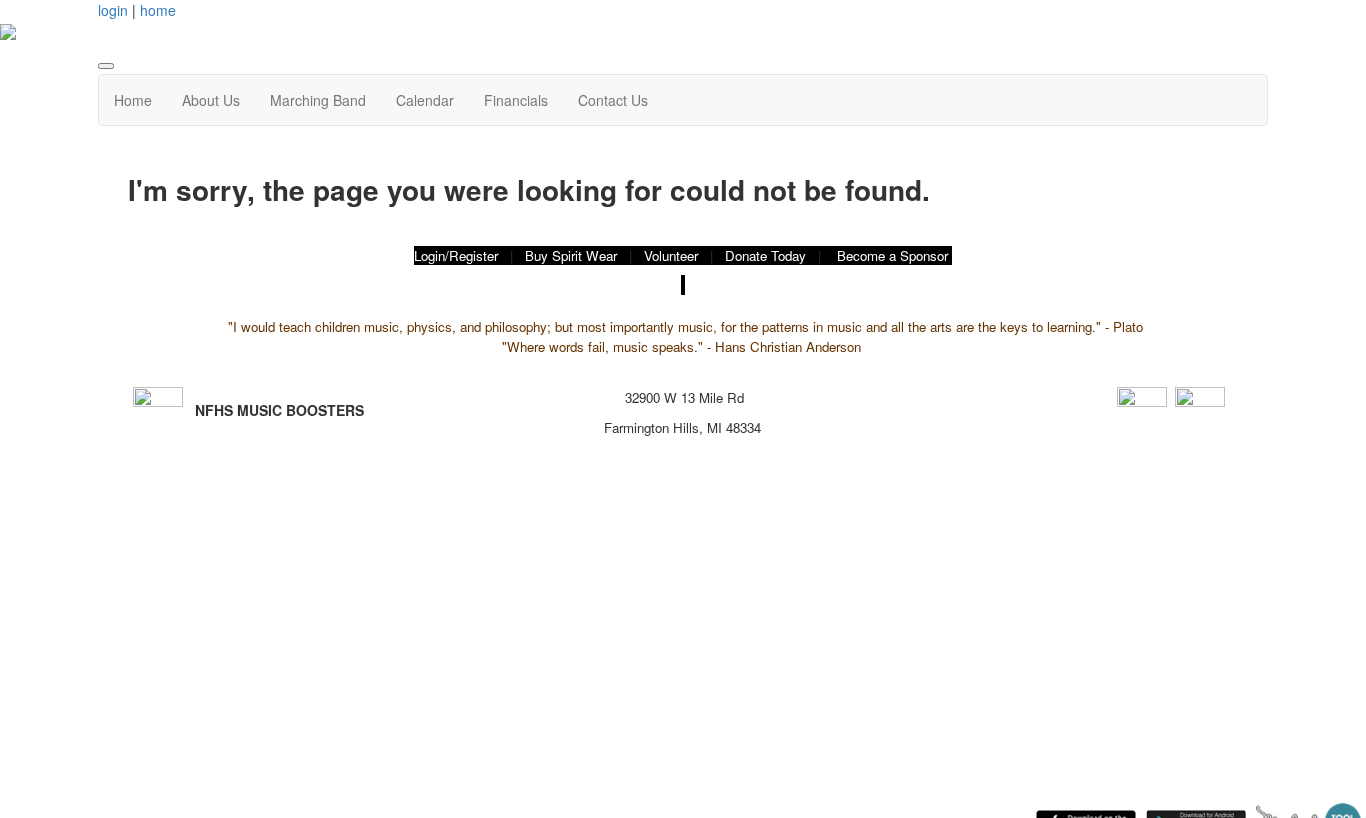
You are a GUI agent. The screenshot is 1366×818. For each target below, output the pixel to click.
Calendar (425, 100)
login (113, 10)
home (158, 10)
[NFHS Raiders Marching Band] (1200, 409)
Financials (516, 100)
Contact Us (613, 100)
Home (133, 100)
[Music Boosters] (1142, 409)
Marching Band (318, 100)
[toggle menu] (106, 66)
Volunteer (671, 255)
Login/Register (456, 255)
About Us (211, 100)
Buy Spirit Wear (571, 255)
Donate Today (765, 255)
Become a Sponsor (892, 255)
